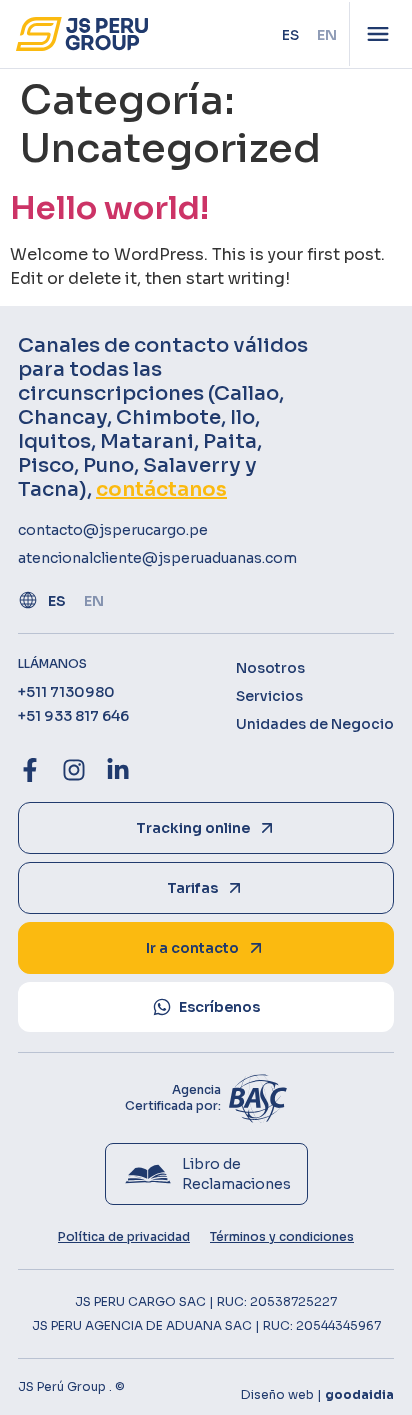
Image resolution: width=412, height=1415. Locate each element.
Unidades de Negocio (315, 724)
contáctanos (161, 489)
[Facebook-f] (30, 770)
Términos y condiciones (282, 1236)
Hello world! (109, 208)
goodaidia (359, 1394)
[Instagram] (74, 770)
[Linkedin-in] (118, 770)
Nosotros (270, 668)
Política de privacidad (124, 1236)
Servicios (269, 696)
